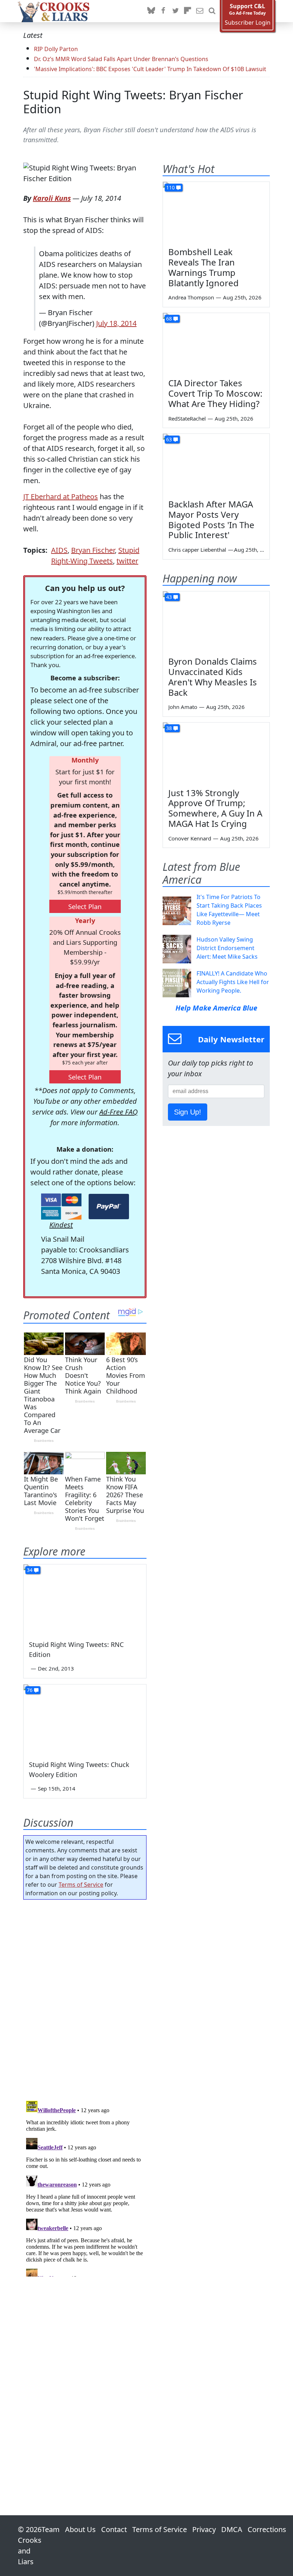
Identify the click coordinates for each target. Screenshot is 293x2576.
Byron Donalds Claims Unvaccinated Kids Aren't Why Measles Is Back (213, 677)
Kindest (61, 1225)
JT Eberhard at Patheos (61, 497)
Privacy (204, 2529)
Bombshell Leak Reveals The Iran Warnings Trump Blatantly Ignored (203, 267)
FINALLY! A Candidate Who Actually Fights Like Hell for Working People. (233, 982)
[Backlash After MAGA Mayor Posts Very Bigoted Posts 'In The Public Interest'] (216, 464)
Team (51, 2529)
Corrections (267, 2529)
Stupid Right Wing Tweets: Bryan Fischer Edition (133, 102)
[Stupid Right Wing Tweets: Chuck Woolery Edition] (85, 1719)
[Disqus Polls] (85, 1998)
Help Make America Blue (216, 1008)
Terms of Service (81, 1885)
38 (169, 728)
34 (30, 1570)
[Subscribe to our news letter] (200, 11)
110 (170, 187)
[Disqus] (85, 2187)
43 (169, 597)
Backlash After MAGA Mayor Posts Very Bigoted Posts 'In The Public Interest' (211, 519)
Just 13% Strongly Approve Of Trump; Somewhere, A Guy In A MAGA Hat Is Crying (215, 808)
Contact (114, 2529)
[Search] (212, 11)
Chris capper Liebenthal (197, 550)
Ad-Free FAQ (118, 1112)
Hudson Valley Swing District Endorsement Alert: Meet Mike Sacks (227, 948)
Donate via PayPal (109, 1207)
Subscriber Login (248, 23)
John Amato (183, 707)
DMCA (232, 2529)
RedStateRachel (187, 418)
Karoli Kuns (52, 198)
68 (169, 319)
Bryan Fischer (93, 550)
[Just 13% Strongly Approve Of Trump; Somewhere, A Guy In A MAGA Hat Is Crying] (216, 753)
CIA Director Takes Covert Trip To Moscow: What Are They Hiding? (215, 393)
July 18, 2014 (116, 323)
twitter (127, 561)
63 (169, 439)
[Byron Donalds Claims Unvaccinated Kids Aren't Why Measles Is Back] (216, 621)
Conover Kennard (190, 838)
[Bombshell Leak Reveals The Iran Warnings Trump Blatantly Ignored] (216, 212)
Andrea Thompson (191, 297)
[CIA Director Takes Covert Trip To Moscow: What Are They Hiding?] (216, 343)
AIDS (59, 550)
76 (30, 1690)
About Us (80, 2529)
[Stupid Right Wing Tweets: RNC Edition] (85, 1599)
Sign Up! (188, 1112)
